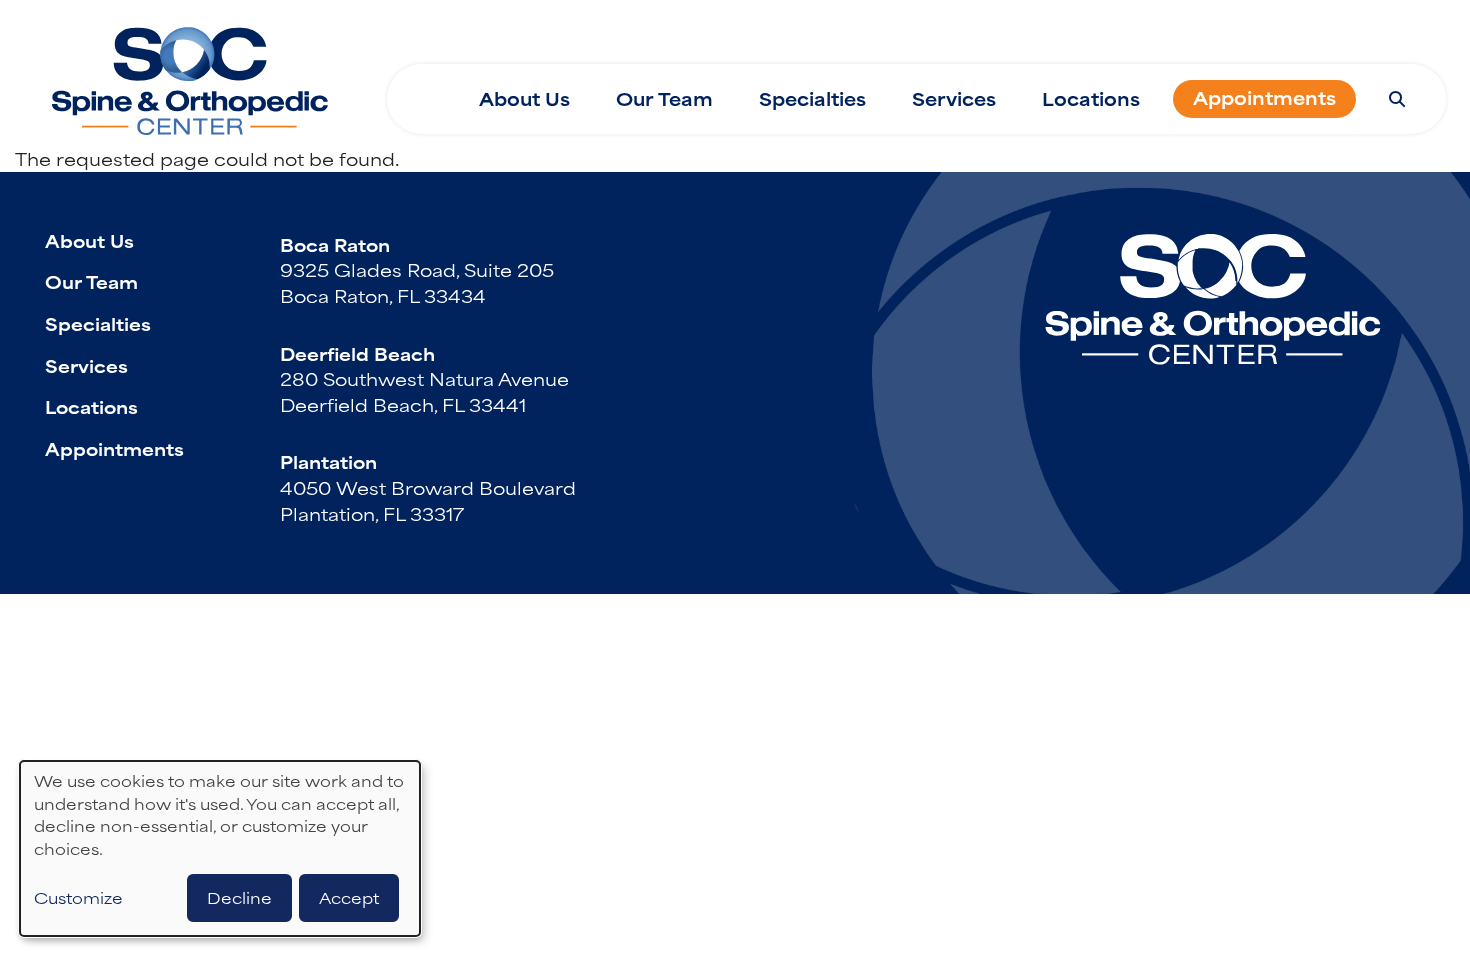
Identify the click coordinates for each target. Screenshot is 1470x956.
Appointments (1264, 97)
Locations (1091, 99)
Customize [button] (78, 898)
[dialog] (220, 848)
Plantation (328, 461)
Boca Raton (335, 244)
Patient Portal (1346, 32)
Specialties (812, 99)
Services (954, 99)
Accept (349, 897)
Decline (239, 897)
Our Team (664, 99)
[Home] (190, 73)
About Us (524, 99)
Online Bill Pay (1168, 32)
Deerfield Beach (357, 353)
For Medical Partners (955, 32)
